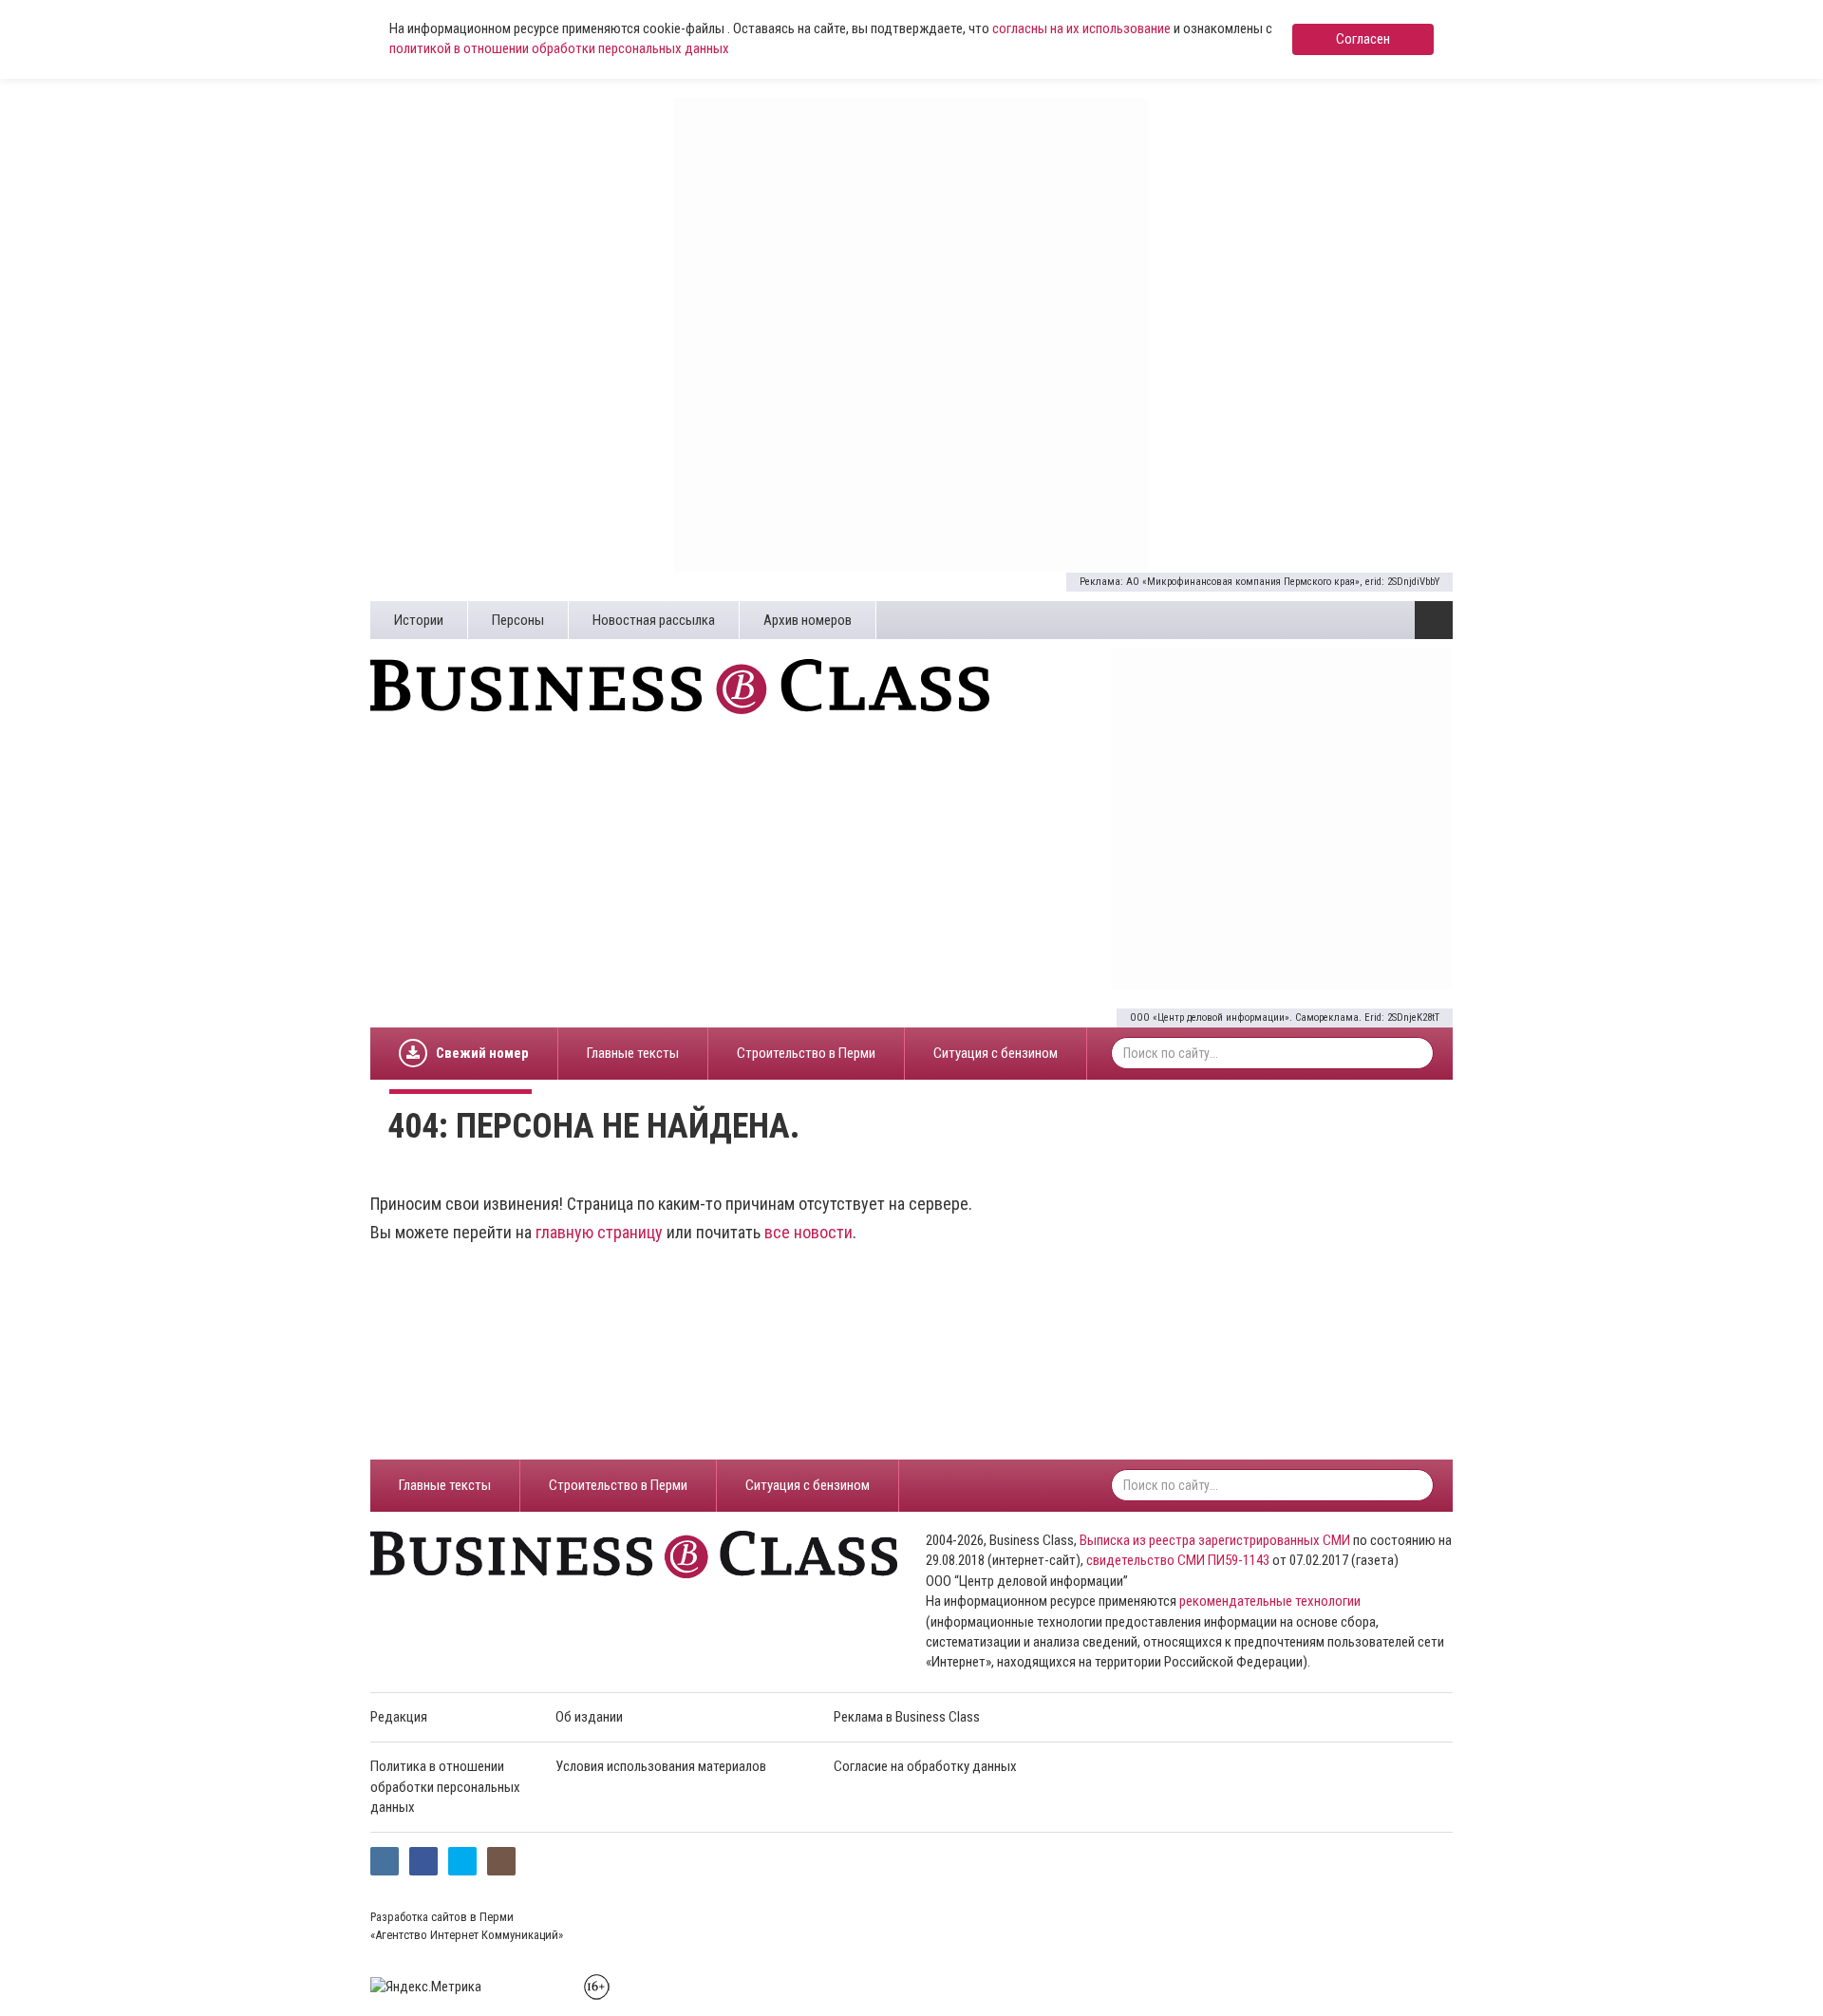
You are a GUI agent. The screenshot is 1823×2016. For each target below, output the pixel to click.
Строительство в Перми (806, 1053)
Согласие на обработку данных (925, 1766)
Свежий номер (482, 1053)
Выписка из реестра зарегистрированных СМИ (1215, 1540)
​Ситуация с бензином (996, 1053)
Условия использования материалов (661, 1766)
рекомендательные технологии (1270, 1601)
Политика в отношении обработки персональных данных (445, 1787)
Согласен (1363, 39)
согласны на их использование (1081, 28)
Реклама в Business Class (907, 1717)
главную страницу (599, 1232)
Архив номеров (808, 620)
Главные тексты (633, 1053)
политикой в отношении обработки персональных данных (559, 48)
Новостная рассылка (654, 620)
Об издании (589, 1717)
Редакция (399, 1717)
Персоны (518, 620)
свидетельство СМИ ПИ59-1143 (1178, 1560)
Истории (419, 620)
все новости (808, 1232)
